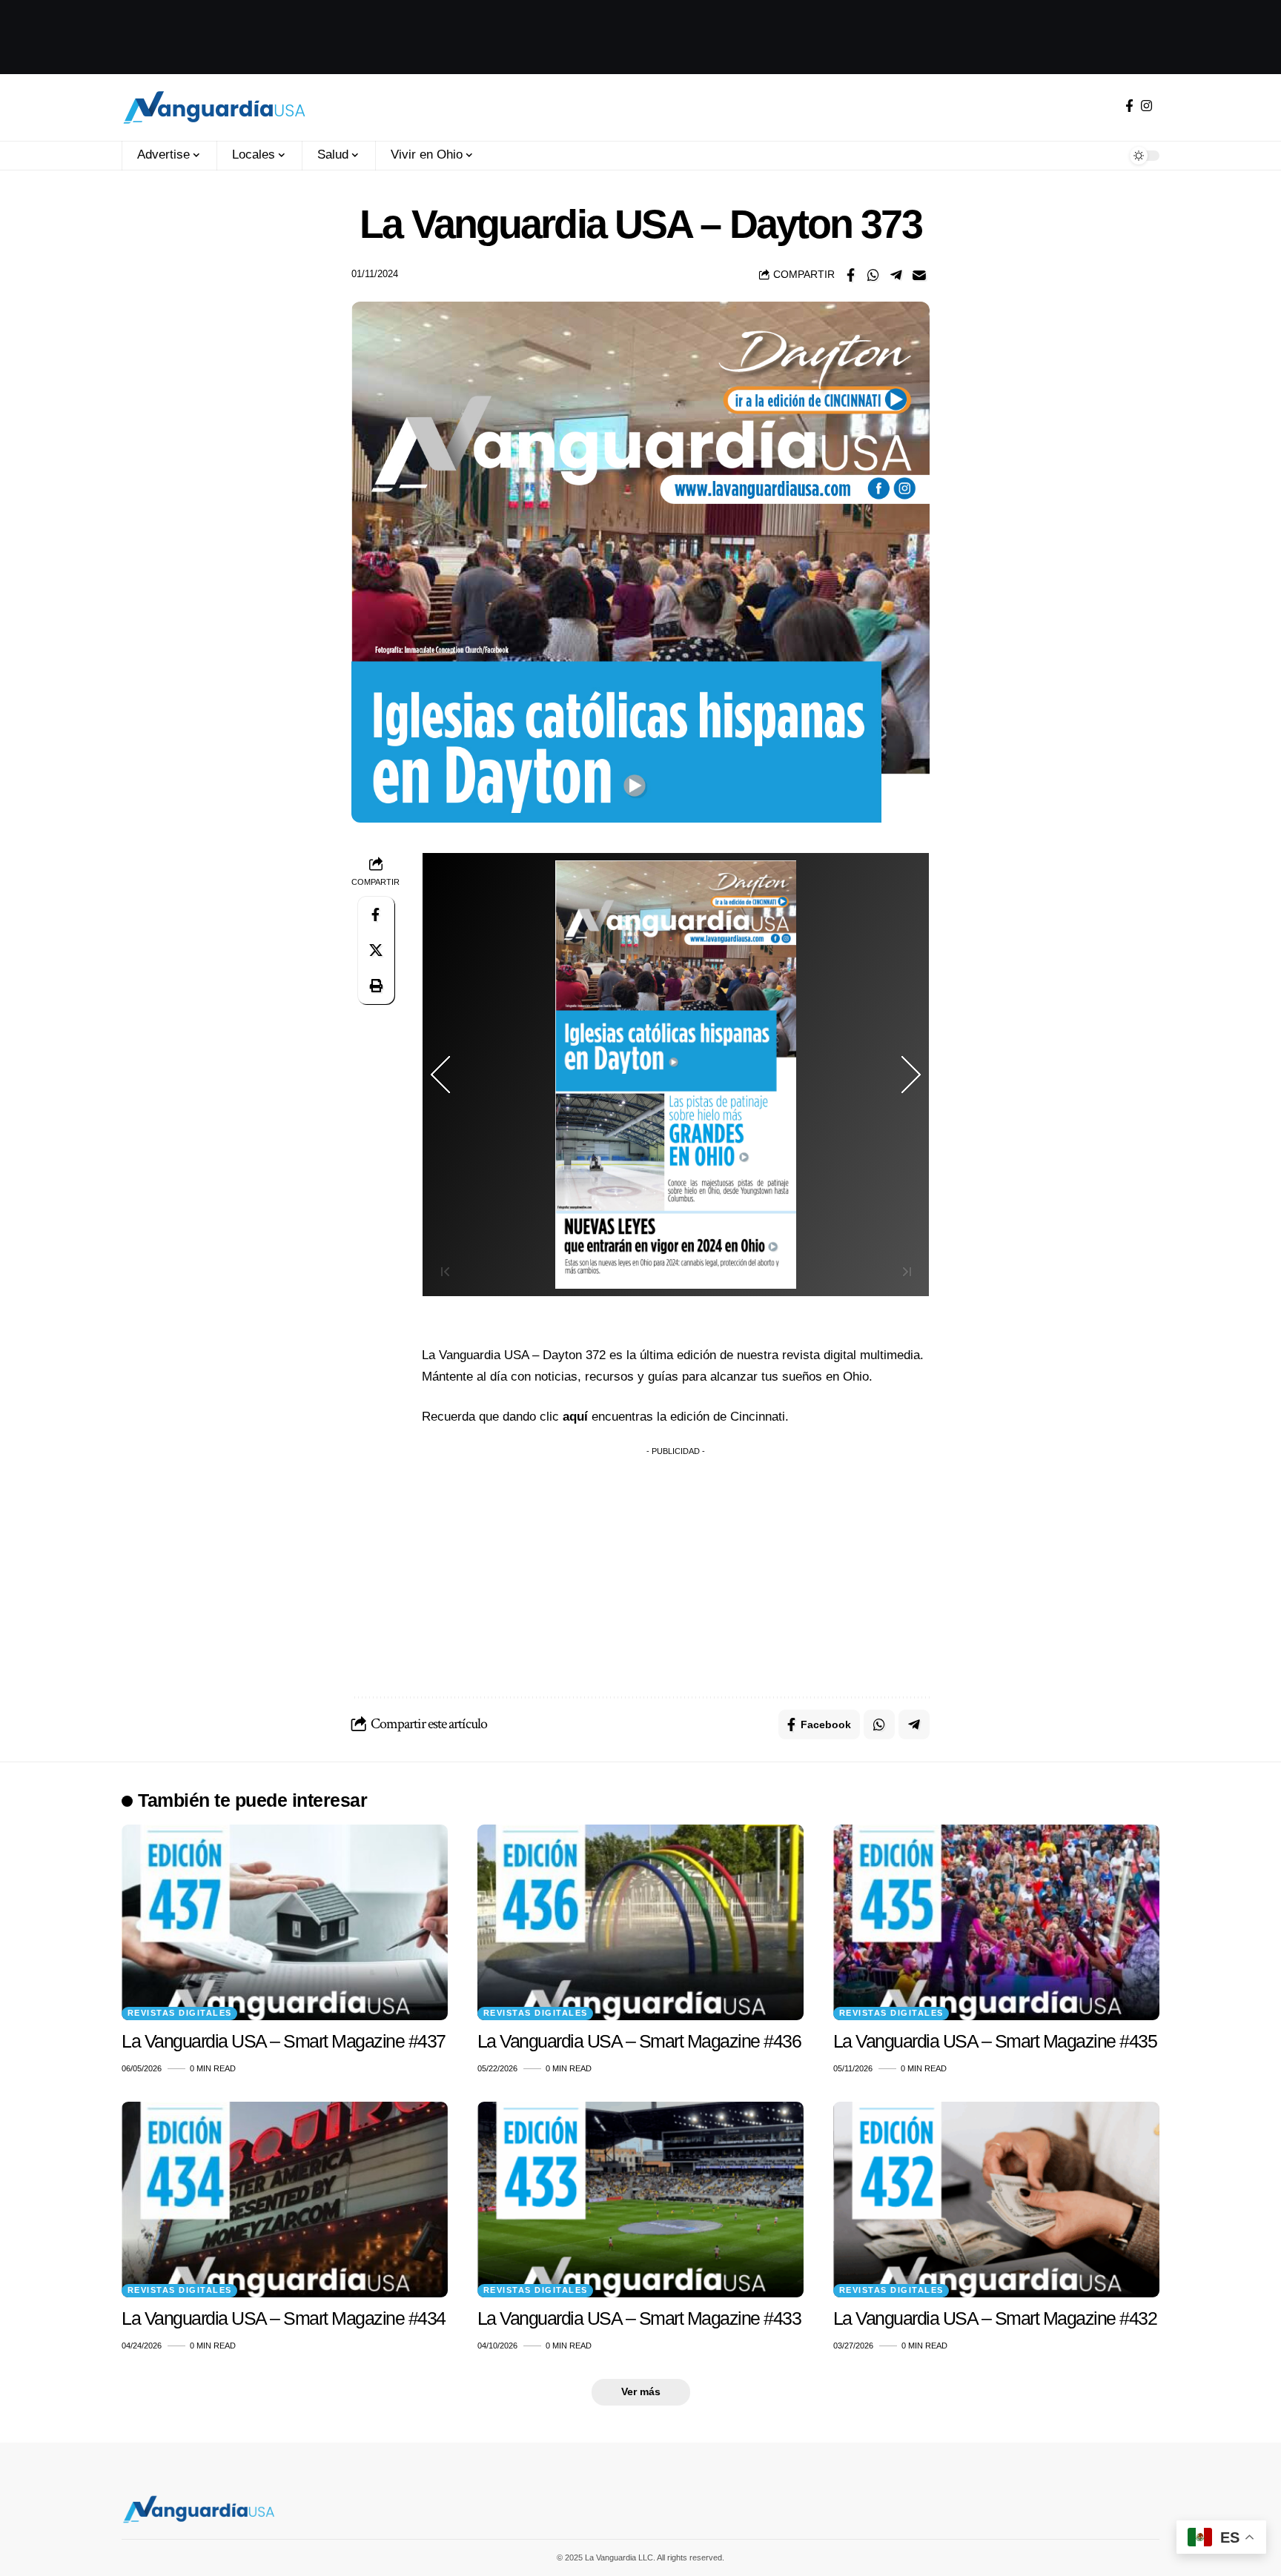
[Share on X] (376, 950)
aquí (577, 1417)
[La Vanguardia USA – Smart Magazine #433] (640, 2200)
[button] (376, 986)
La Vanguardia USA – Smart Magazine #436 (639, 2041)
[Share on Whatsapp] (873, 275)
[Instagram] (1146, 106)
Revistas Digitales (180, 2013)
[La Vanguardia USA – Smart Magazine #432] (996, 2200)
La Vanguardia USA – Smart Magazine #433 (639, 2318)
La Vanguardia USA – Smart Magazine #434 (284, 2318)
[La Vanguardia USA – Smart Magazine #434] (285, 2200)
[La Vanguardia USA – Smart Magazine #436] (640, 1922)
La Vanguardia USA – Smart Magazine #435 (995, 2041)
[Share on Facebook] (850, 275)
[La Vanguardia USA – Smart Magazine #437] (285, 1922)
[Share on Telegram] (896, 275)
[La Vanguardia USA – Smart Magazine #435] (996, 1922)
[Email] (919, 275)
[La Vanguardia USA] (214, 107)
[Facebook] (1129, 106)
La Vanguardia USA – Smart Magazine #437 (284, 2041)
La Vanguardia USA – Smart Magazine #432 (995, 2318)
